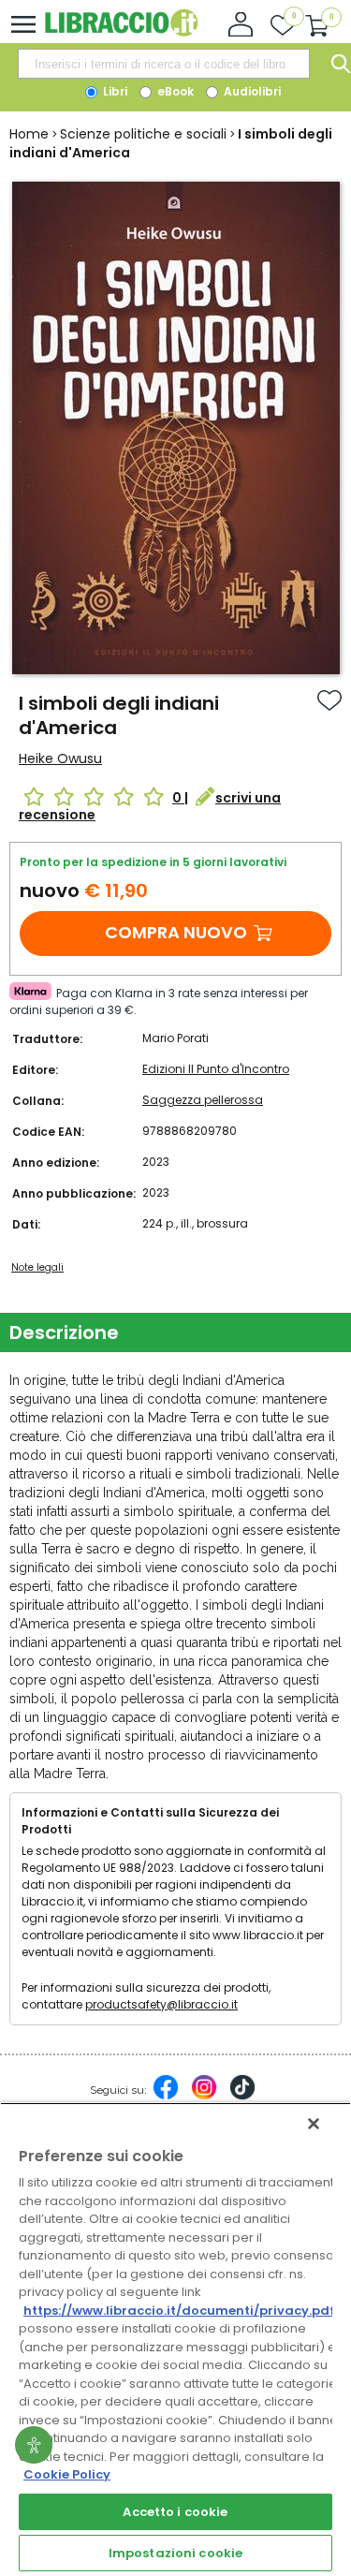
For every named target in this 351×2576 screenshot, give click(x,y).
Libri (114, 91)
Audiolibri (251, 91)
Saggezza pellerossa (203, 1100)
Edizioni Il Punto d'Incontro (216, 1069)
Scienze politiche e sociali (143, 134)
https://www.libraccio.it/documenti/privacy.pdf (179, 2311)
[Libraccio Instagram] (204, 2097)
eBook (174, 91)
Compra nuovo (176, 932)
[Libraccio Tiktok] (242, 2097)
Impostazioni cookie (175, 2553)
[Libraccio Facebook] (166, 2097)
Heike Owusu (60, 758)
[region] (175, 2339)
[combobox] (164, 64)
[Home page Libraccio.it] (121, 32)
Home (29, 134)
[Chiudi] (314, 2124)
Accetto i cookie (175, 2512)
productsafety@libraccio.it (161, 2004)
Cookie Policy (67, 2474)
